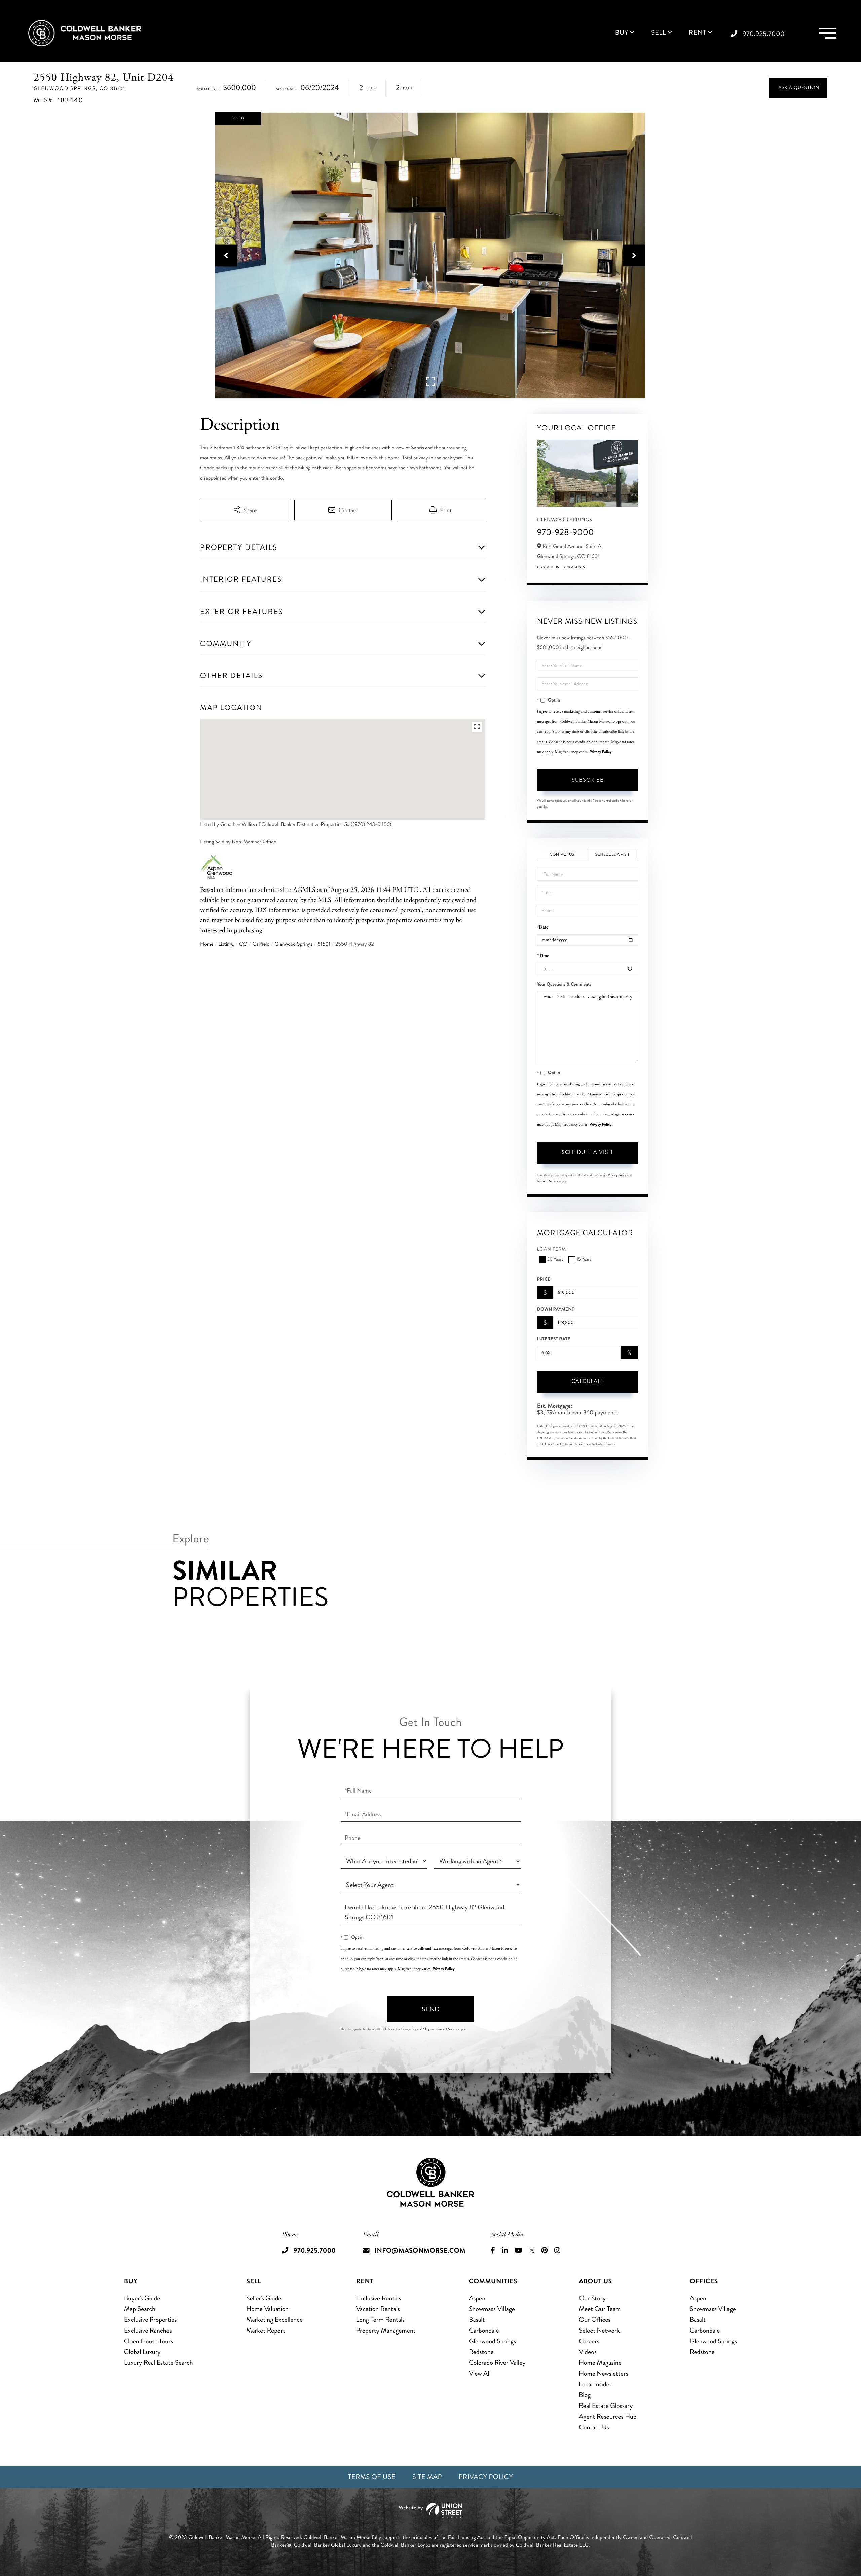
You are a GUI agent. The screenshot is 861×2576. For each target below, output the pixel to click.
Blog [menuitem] (585, 2395)
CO (243, 944)
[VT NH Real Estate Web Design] (430, 2511)
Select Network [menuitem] (599, 2330)
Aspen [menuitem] (477, 2298)
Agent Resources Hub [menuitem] (608, 2416)
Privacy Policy (601, 752)
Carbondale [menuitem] (484, 2330)
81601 (324, 944)
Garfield (261, 944)
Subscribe (588, 780)
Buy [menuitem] (622, 33)
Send (431, 2009)
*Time (543, 956)
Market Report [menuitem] (266, 2330)
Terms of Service (548, 1181)
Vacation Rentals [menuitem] (378, 2309)
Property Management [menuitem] (386, 2330)
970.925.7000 (764, 34)
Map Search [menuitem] (140, 2309)
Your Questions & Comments (564, 984)
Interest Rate (554, 1339)
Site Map (427, 2477)
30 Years (555, 1260)
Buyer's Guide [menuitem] (142, 2298)
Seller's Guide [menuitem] (264, 2298)
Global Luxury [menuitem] (142, 2352)
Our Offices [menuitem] (595, 2320)
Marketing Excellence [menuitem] (274, 2320)
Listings (226, 944)
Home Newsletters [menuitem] (604, 2373)
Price (544, 1279)
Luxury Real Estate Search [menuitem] (159, 2363)
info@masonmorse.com (420, 2251)
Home (207, 944)
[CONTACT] (798, 88)
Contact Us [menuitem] (594, 2427)
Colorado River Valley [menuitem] (497, 2363)
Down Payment (556, 1309)
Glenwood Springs (293, 944)
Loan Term (552, 1249)
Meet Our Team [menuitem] (600, 2309)
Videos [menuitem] (588, 2352)
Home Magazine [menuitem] (600, 2363)
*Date (543, 927)
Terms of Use (372, 2477)
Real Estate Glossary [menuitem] (606, 2406)
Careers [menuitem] (589, 2341)
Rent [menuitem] (698, 33)
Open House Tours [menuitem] (149, 2341)
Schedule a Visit (612, 854)
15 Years (584, 1260)
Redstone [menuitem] (481, 2352)
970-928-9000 (566, 532)
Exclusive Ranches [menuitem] (148, 2330)
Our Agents (574, 567)
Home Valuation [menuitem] (267, 2309)
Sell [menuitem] (659, 33)
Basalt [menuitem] (477, 2320)
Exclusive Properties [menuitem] (150, 2320)
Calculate (588, 1381)
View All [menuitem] (480, 2373)
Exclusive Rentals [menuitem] (379, 2298)
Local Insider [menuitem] (595, 2384)
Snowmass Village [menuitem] (492, 2309)
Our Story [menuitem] (592, 2298)
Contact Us (548, 567)
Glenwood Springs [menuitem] (492, 2341)
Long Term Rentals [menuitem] (381, 2320)
